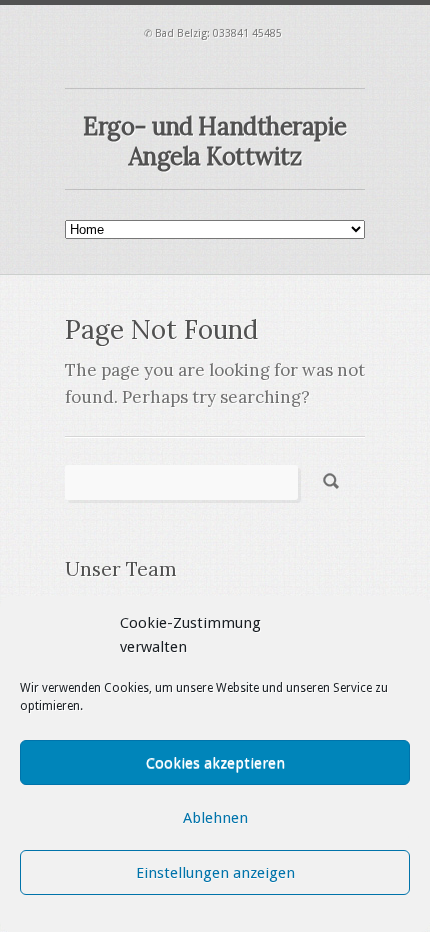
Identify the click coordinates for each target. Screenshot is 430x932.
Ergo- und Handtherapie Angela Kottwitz (214, 141)
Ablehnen (215, 818)
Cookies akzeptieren (215, 763)
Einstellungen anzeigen (215, 873)
